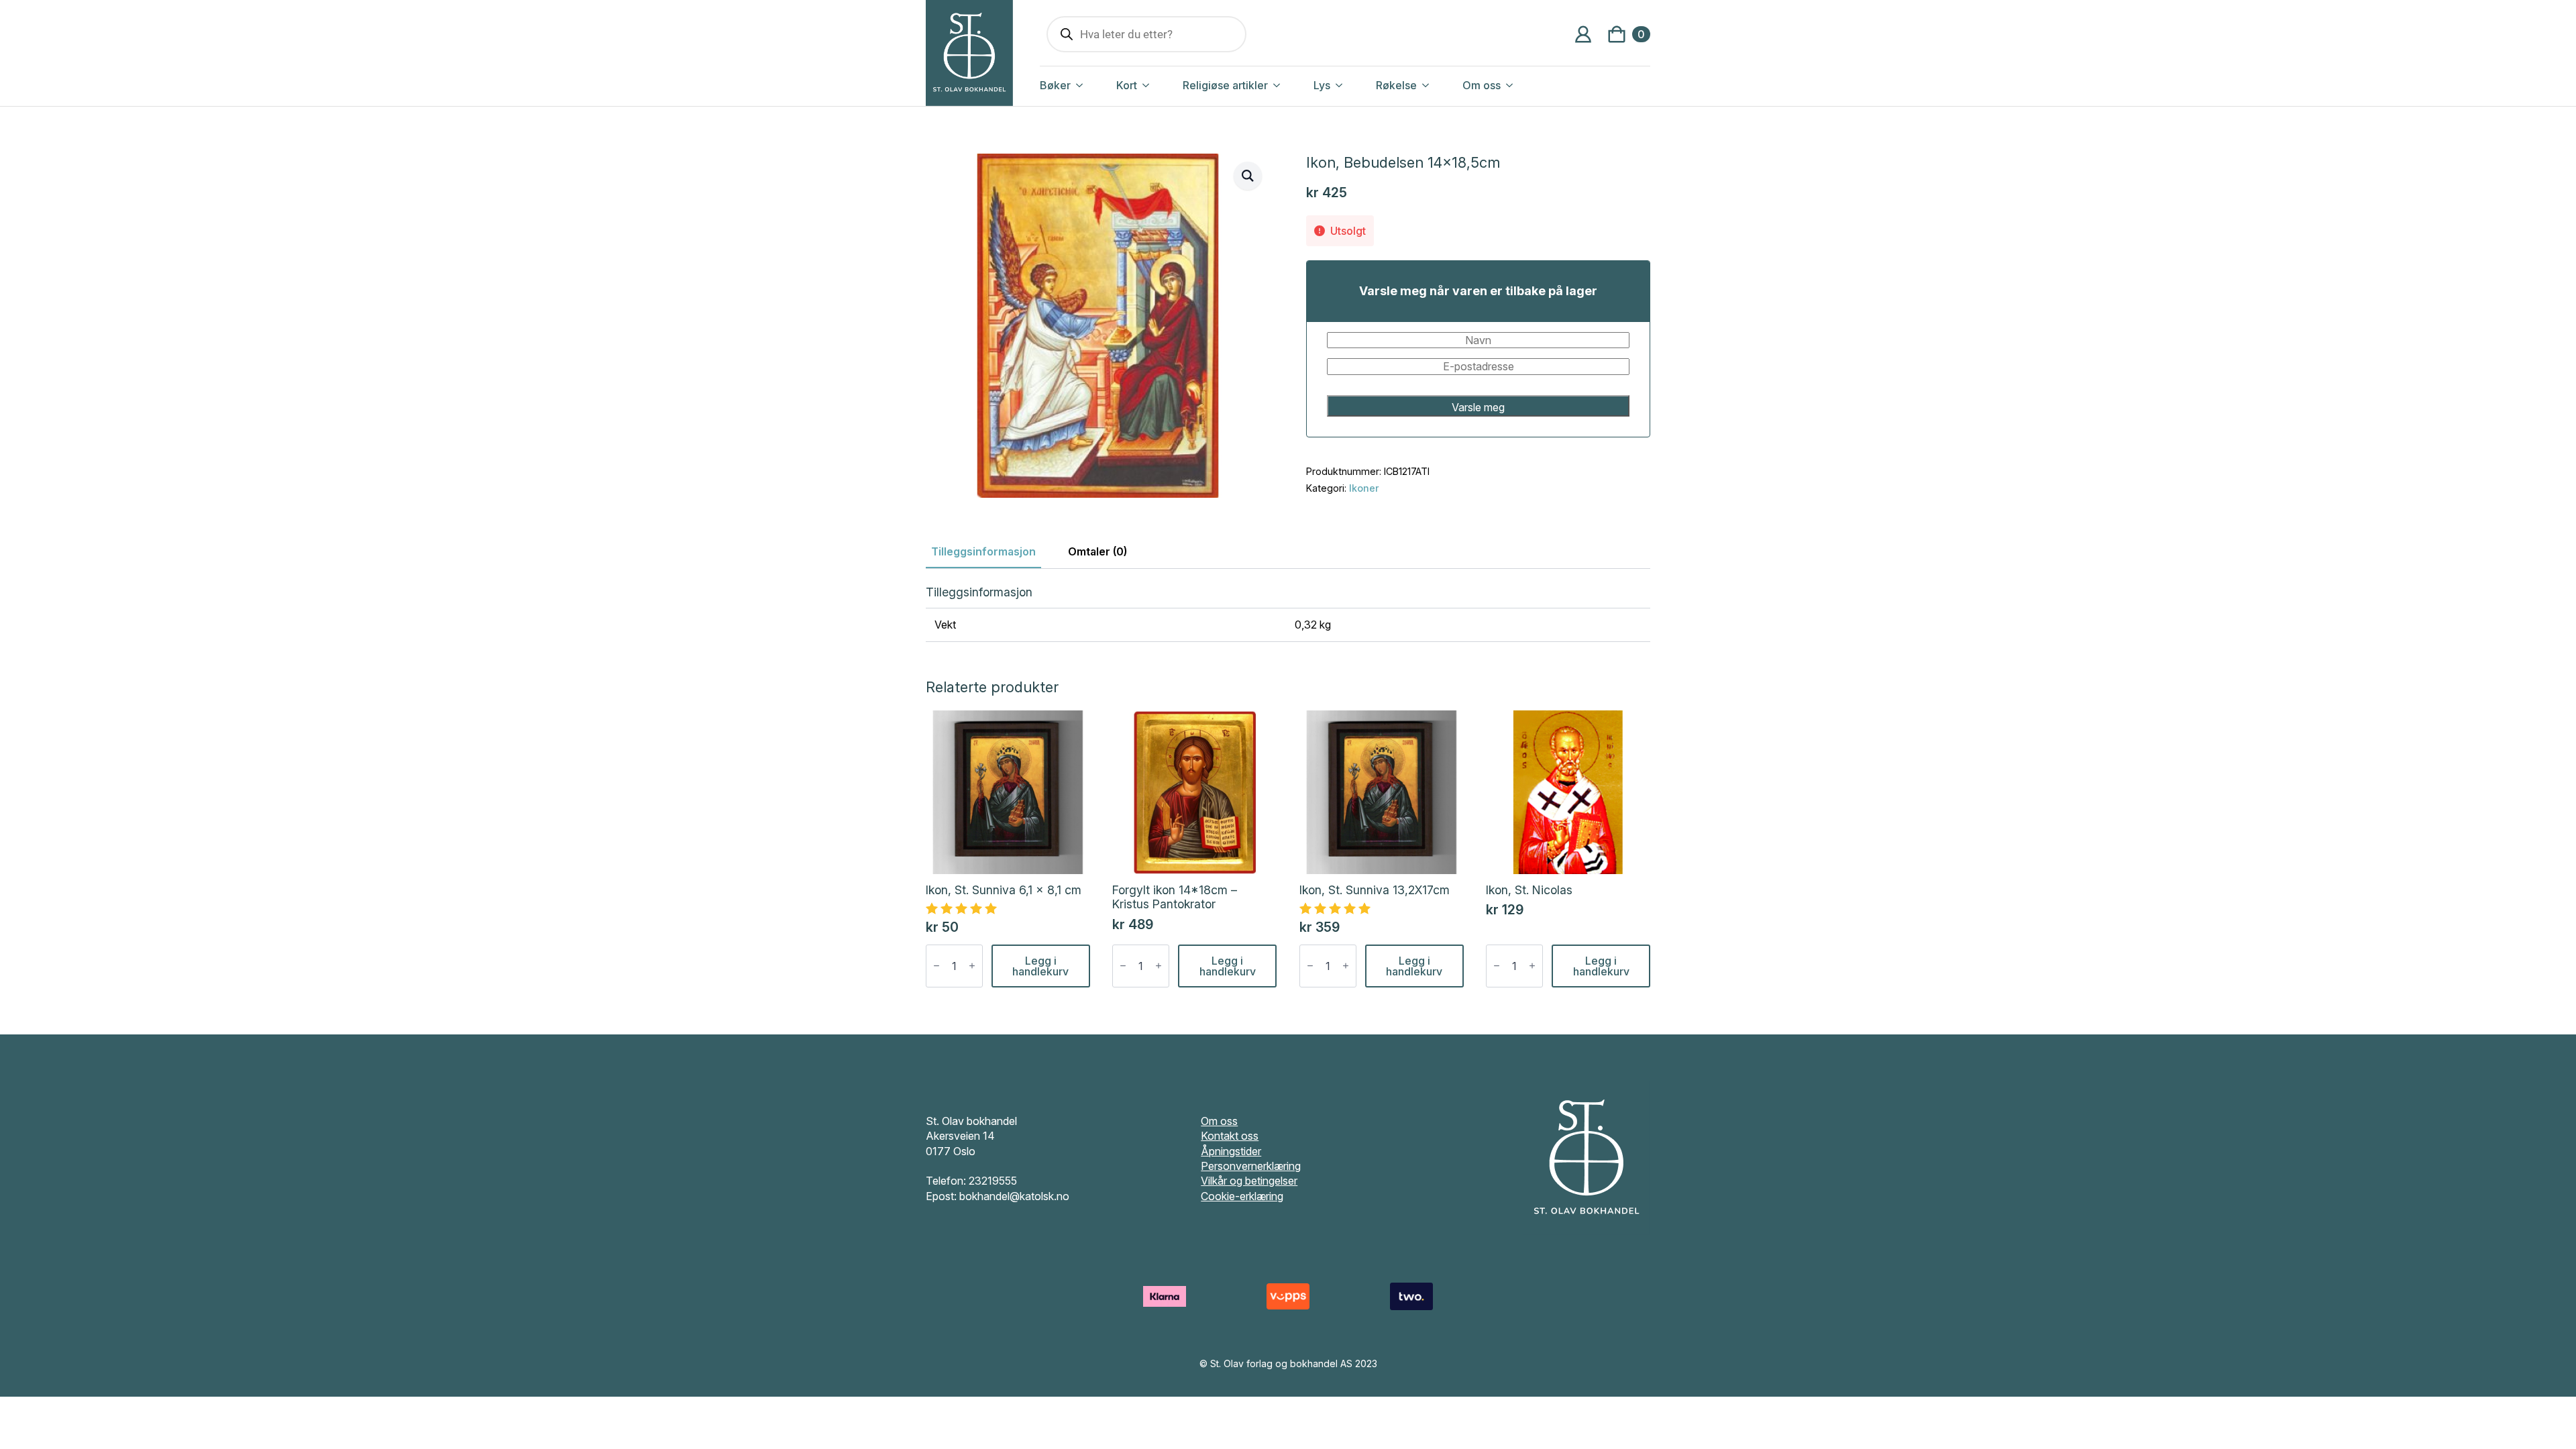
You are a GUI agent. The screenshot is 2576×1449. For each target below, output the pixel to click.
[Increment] (972, 966)
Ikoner (1364, 488)
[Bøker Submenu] (1093, 85)
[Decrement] (936, 966)
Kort (1127, 85)
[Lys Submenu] (1353, 85)
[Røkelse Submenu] (1440, 85)
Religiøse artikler (1225, 85)
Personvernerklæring (1251, 1166)
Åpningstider (1231, 1151)
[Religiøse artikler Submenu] (1291, 85)
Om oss (1482, 85)
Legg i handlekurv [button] (1040, 966)
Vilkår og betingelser (1249, 1181)
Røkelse (1396, 85)
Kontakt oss (1230, 1136)
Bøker (1055, 85)
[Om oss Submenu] (1523, 85)
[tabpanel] (1288, 613)
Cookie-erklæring (1242, 1196)
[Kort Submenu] (1160, 85)
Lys (1322, 85)
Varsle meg (1478, 407)
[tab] (983, 551)
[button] (1248, 176)
